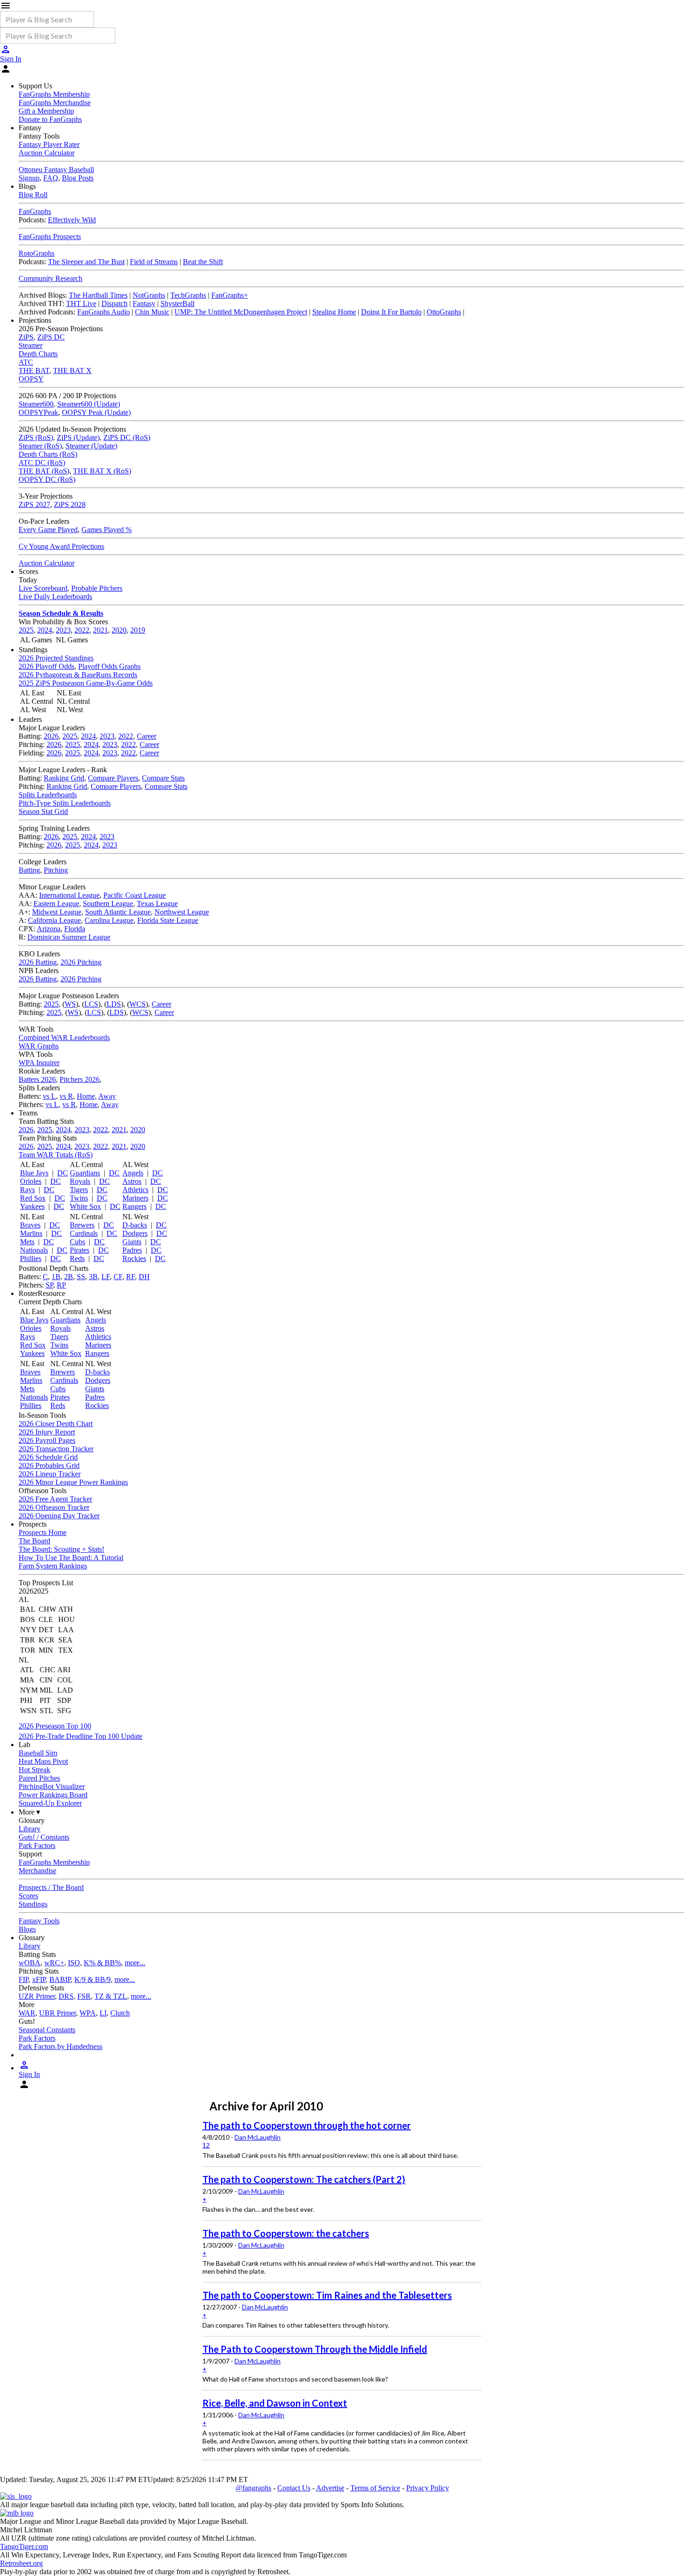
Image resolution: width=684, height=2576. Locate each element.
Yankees (32, 1206)
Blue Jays (34, 1173)
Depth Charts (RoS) (48, 454)
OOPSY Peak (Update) (96, 412)
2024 (45, 630)
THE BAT (34, 370)
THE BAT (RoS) (44, 471)
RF (131, 1277)
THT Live (81, 304)
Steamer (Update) (91, 446)
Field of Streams (154, 262)
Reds (77, 1258)
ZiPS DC (51, 337)
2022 (82, 630)
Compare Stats (163, 778)
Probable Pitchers (97, 588)
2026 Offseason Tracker (54, 1507)
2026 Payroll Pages (47, 1440)
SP (49, 1285)
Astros (132, 1181)
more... (135, 1963)
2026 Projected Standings (56, 658)
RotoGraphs (37, 253)
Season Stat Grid (43, 811)
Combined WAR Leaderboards (64, 1038)
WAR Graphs (39, 1046)
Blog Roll (33, 195)
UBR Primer (57, 2013)
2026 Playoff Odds (47, 666)
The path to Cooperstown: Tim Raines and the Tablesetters (327, 2295)
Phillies (31, 1258)
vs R (66, 1096)
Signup (29, 178)
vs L (49, 1096)
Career (147, 736)
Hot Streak (34, 1770)
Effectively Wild (72, 220)
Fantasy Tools (39, 1921)
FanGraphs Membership (54, 94)
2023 (63, 630)
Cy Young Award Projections (61, 546)
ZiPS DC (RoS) (127, 437)
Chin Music (152, 312)
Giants (132, 1242)
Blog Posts (78, 178)
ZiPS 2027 (34, 504)
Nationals (34, 1250)
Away (107, 1096)
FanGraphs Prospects (50, 237)
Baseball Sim (38, 1753)
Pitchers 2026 (80, 1079)
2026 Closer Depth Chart (56, 1424)
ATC (26, 362)
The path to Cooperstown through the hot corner (307, 2125)
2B (69, 1277)
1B (56, 1277)
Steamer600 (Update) (89, 404)
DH (144, 1277)
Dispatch (114, 304)
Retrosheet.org (21, 2563)
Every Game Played (48, 530)
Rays (27, 1190)
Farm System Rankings (53, 1566)
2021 (101, 630)
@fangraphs (253, 2488)
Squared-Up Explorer (50, 1803)
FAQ (51, 178)
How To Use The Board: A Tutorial (71, 1558)
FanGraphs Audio (104, 312)
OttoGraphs (444, 312)
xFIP (39, 1979)
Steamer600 (36, 404)
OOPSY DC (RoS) (47, 479)
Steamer (30, 345)
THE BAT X (72, 370)
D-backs (135, 1225)
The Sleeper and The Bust (86, 262)
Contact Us (294, 2488)
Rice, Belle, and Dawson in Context (275, 2403)
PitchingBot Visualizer (52, 1786)
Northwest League (182, 912)
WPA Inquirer (39, 1063)
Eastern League (56, 904)
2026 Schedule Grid (48, 1457)
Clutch (120, 2013)
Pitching (56, 870)
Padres (132, 1250)
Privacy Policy (428, 2488)
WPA (88, 2013)
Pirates (80, 1250)
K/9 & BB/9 (93, 1979)
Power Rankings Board (53, 1795)
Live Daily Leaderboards (55, 597)
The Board (34, 1541)
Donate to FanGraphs (50, 119)
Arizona (49, 929)
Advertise (330, 2488)
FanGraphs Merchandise (55, 103)
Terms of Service (375, 2488)
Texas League (157, 904)
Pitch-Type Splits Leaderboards (65, 803)
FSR (84, 1996)
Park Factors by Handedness (60, 2046)
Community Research (50, 278)
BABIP (60, 1979)
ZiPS (26, 337)
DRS (66, 1996)
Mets (27, 1242)
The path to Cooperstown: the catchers (286, 2233)
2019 (138, 630)
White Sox (85, 1206)
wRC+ (54, 1963)
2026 (51, 736)
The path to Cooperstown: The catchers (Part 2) (304, 2179)
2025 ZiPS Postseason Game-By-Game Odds (86, 683)
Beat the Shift (203, 262)
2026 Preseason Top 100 (55, 1726)
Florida (75, 929)
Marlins (31, 1233)
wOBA (30, 1963)
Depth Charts (38, 354)
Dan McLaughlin (258, 2137)
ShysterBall (178, 304)
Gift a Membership (46, 111)
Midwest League (57, 912)
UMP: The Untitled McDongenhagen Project (241, 312)
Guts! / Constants (44, 1837)
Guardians (85, 1173)
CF (118, 1277)
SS (81, 1277)
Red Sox (33, 1198)
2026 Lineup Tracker (50, 1474)
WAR (27, 2013)
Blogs (27, 1929)
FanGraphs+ (230, 295)
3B (93, 1277)
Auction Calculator (47, 153)
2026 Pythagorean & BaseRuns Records (78, 675)
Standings (33, 1904)
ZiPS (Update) (78, 437)
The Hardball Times (98, 295)
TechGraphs (188, 295)
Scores (28, 1896)
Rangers (134, 1206)
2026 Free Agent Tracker (55, 1499)
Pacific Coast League (134, 895)
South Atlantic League (118, 912)
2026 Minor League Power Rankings (73, 1482)
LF (106, 1277)
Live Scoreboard (43, 588)
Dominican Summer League (69, 937)
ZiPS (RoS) (36, 437)
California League (54, 920)
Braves (30, 1225)
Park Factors (37, 1845)
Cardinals (84, 1233)
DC (63, 1173)
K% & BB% (102, 1963)
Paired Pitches (39, 1778)
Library (30, 1829)
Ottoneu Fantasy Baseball (56, 170)
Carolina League (109, 920)
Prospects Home (43, 1532)
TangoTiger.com (24, 2546)
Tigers (79, 1190)
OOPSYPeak (38, 412)
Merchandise (37, 1871)
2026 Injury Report (47, 1432)
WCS (137, 1004)
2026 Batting (38, 962)
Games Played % (107, 530)
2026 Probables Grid (49, 1465)
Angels (133, 1173)
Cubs (77, 1242)
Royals (80, 1181)
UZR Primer (37, 1996)
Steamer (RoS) (40, 446)
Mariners (135, 1198)
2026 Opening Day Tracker (59, 1516)
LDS (114, 1004)
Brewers (82, 1225)
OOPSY (31, 379)
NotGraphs (149, 295)
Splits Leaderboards (48, 795)
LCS (91, 1004)
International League (69, 895)
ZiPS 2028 (70, 504)
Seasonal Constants (47, 2030)
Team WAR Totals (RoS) (56, 1155)
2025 (26, 630)
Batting (29, 870)
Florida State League (168, 920)
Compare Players (113, 778)
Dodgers (135, 1233)
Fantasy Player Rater (49, 144)
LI (103, 2013)
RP (61, 1285)
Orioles (31, 1181)
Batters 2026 (37, 1079)
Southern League (108, 904)
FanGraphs (35, 211)
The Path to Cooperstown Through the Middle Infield (315, 2349)
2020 (119, 630)
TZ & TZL (111, 1996)
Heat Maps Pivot (43, 1761)
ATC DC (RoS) (42, 463)
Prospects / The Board (51, 1887)
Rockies (134, 1258)
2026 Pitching (81, 962)
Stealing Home (334, 312)
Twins (79, 1198)
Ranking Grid (64, 778)
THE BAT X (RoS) (102, 471)
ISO (74, 1963)
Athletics (135, 1190)
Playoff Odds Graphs (109, 666)
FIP (23, 1979)
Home (86, 1096)
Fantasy (144, 304)
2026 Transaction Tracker (56, 1449)
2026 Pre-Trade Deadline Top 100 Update (80, 1736)
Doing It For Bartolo (391, 312)
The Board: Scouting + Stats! (61, 1549)
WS (70, 1004)
